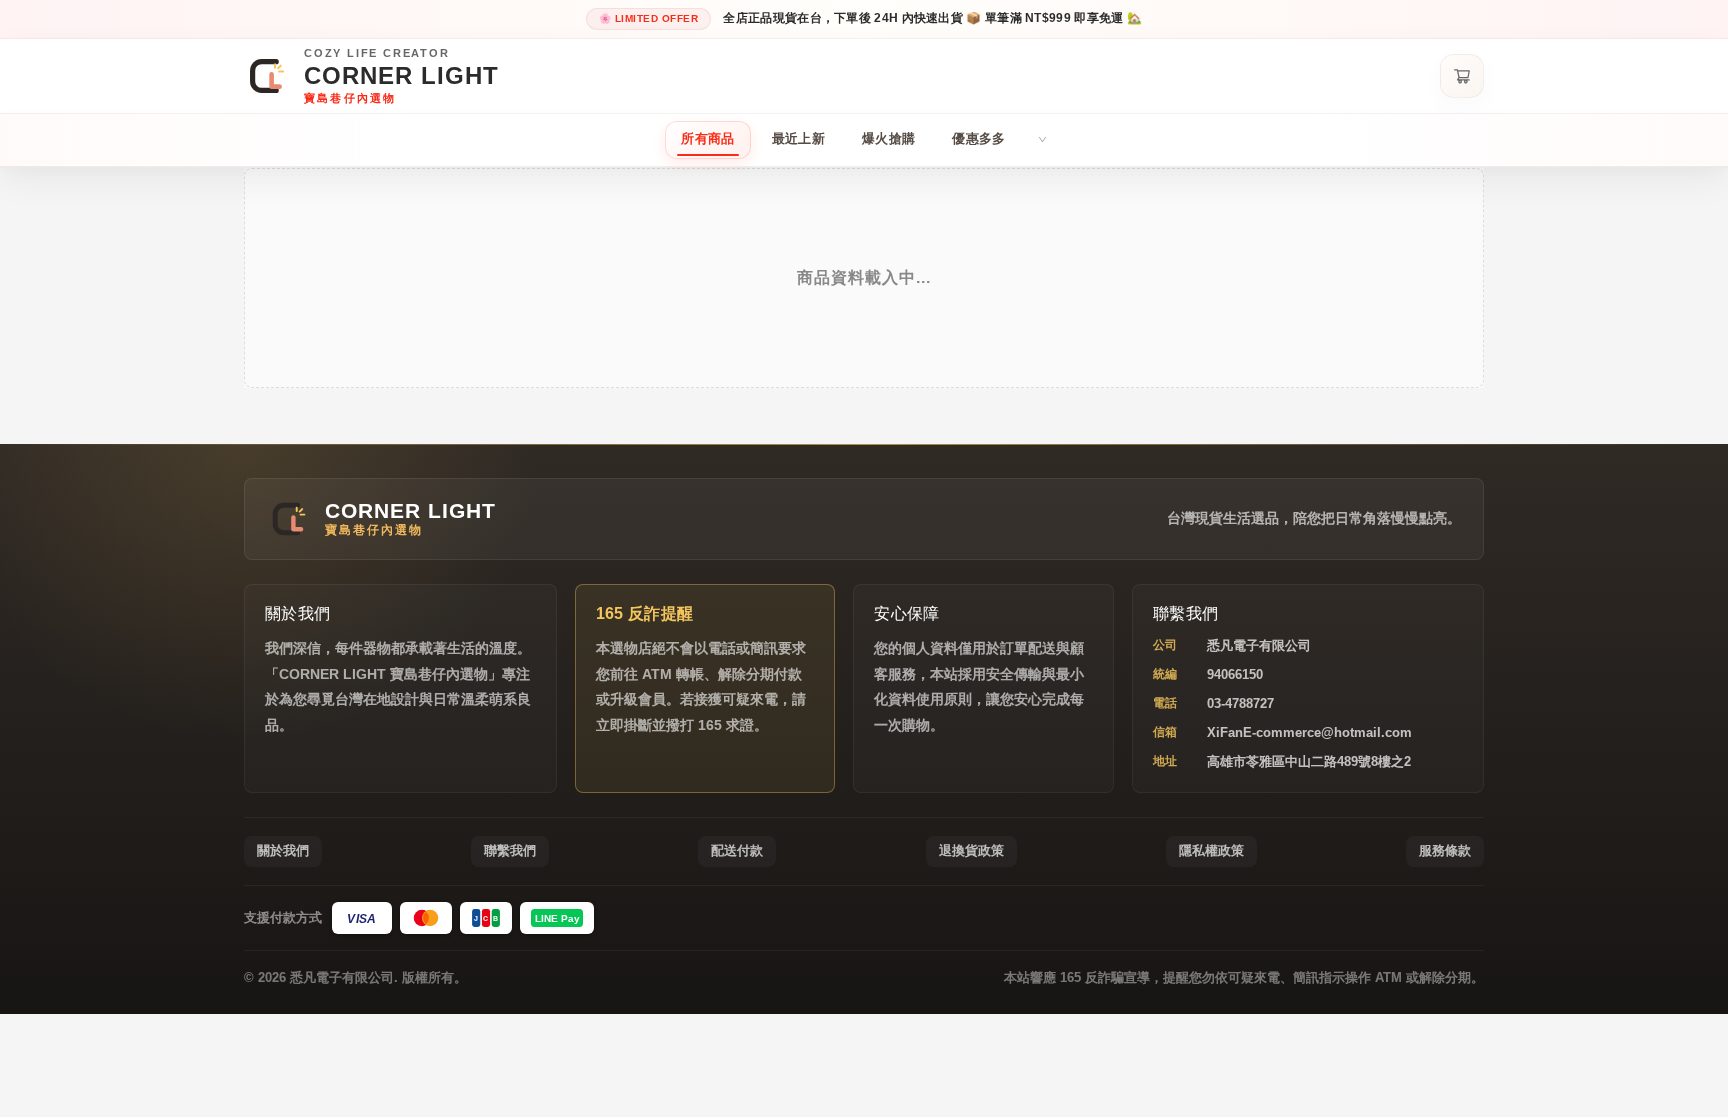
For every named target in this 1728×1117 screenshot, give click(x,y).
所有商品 (707, 138)
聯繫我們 (510, 850)
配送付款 (737, 850)
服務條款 (1445, 850)
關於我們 (283, 850)
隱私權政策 (1211, 850)
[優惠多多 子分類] (1042, 140)
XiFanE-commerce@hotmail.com (1309, 732)
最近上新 (798, 138)
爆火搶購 (888, 138)
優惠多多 (978, 138)
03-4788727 (1240, 703)
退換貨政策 (971, 850)
